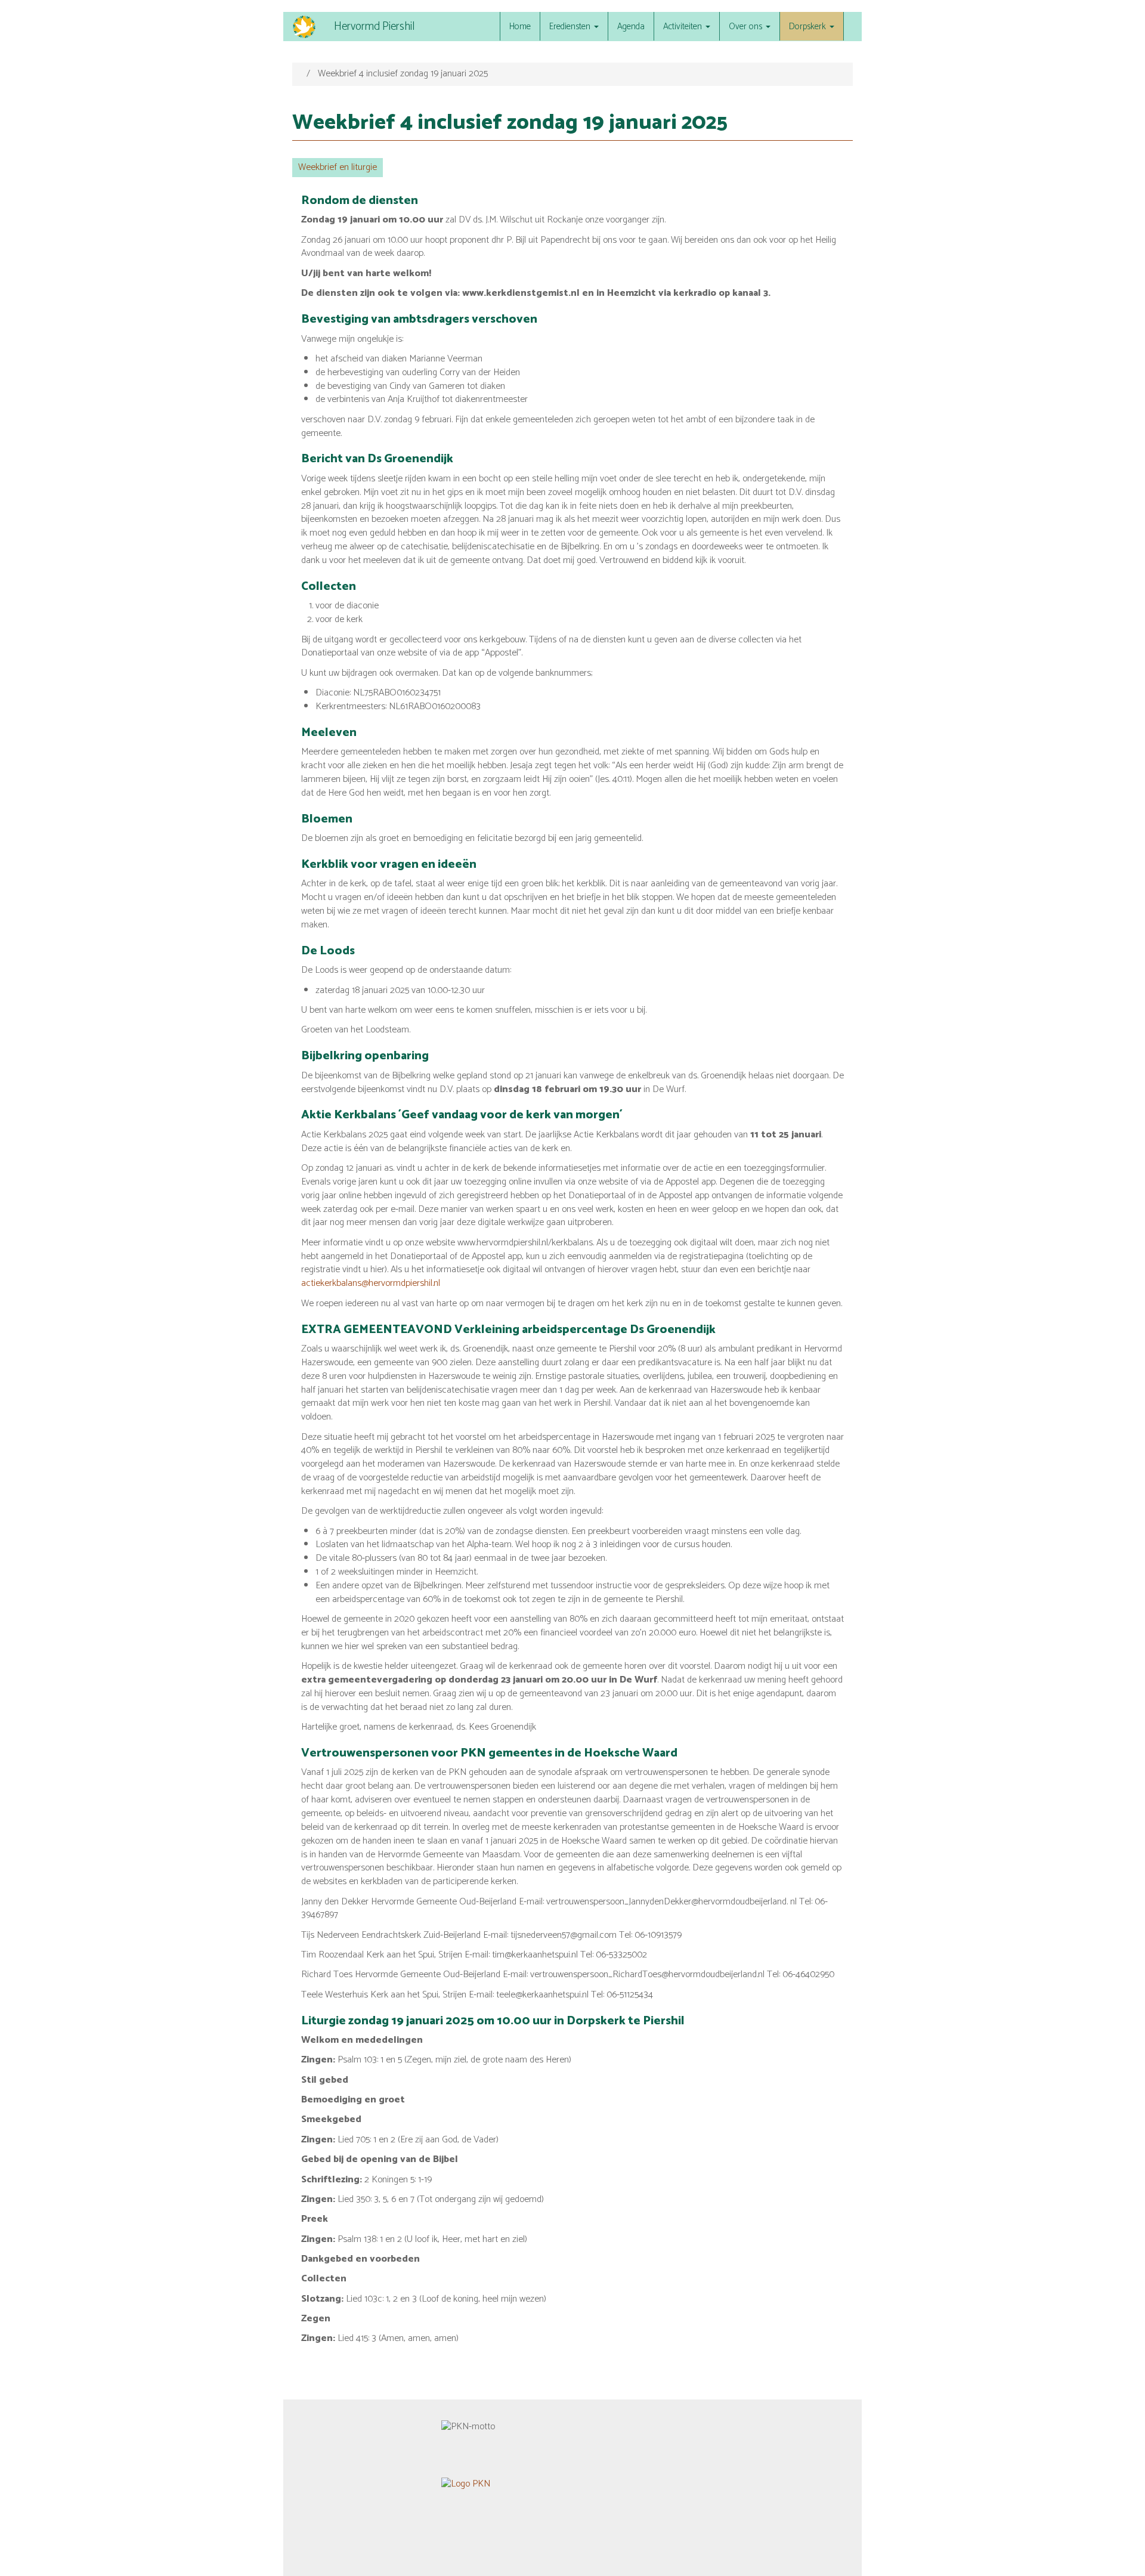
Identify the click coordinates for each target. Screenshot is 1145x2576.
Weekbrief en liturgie (338, 167)
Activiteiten (684, 27)
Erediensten (571, 27)
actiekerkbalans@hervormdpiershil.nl (371, 1283)
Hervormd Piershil (374, 27)
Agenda (631, 27)
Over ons (747, 27)
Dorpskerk (809, 27)
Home (520, 27)
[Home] (309, 27)
